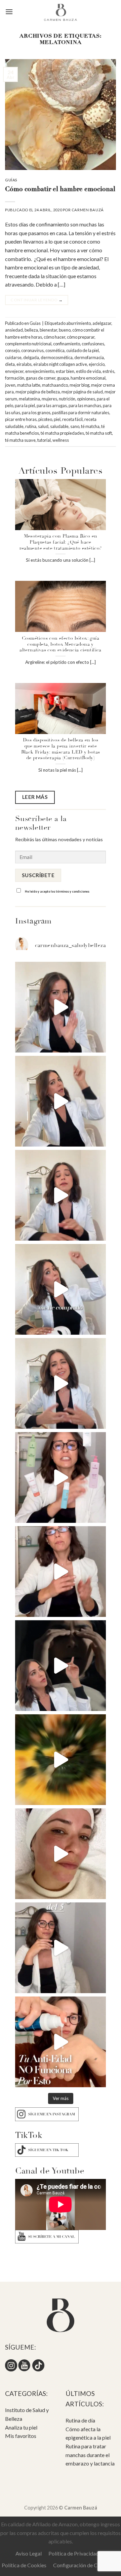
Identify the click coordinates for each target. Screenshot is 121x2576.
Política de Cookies (24, 2565)
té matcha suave (20, 440)
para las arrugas (52, 405)
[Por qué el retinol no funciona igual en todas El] (61, 1101)
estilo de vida (88, 371)
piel (57, 419)
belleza (31, 330)
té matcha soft (99, 433)
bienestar (48, 330)
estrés (108, 371)
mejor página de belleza (38, 392)
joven (10, 385)
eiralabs (24, 364)
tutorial (44, 440)
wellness (61, 440)
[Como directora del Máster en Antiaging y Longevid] (61, 1195)
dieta (10, 364)
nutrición (67, 399)
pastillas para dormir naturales (81, 413)
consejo (12, 350)
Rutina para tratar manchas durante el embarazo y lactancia (90, 2455)
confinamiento (67, 344)
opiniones (86, 399)
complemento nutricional (28, 344)
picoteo (45, 419)
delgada (31, 357)
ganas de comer (41, 378)
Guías (11, 180)
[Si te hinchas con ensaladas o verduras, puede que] (61, 1383)
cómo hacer (54, 337)
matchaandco (55, 385)
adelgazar (102, 323)
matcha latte (29, 385)
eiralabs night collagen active (60, 364)
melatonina (29, 399)
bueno (65, 330)
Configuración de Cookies (83, 2565)
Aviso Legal (29, 2553)
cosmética (55, 350)
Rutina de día (80, 2420)
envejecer (14, 371)
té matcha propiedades (62, 433)
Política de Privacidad (74, 2553)
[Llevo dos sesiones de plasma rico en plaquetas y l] (61, 1572)
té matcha (90, 426)
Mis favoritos (21, 2436)
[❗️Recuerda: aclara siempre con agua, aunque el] (61, 1477)
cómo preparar (81, 337)
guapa (63, 378)
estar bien (65, 371)
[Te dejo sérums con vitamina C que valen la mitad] (61, 1007)
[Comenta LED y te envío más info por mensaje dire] (61, 1289)
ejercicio (97, 364)
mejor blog (79, 385)
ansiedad (14, 330)
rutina (31, 426)
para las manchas (85, 405)
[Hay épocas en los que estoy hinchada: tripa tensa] (61, 1760)
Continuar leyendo (36, 300)
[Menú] (9, 12)
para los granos (36, 413)
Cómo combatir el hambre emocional (60, 190)
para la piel (25, 405)
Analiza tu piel (21, 2427)
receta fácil (72, 419)
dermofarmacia (89, 357)
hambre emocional (88, 378)
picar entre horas (21, 419)
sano (75, 426)
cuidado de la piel (83, 350)
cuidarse (13, 357)
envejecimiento (40, 371)
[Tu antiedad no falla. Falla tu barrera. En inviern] (61, 2042)
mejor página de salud (82, 392)
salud (43, 426)
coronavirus (32, 350)
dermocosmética (57, 357)
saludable (59, 426)
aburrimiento (78, 323)
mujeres (49, 399)
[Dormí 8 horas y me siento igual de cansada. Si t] (61, 1666)
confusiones (93, 344)
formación (15, 378)
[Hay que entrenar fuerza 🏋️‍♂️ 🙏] (61, 1948)
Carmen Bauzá (88, 210)
